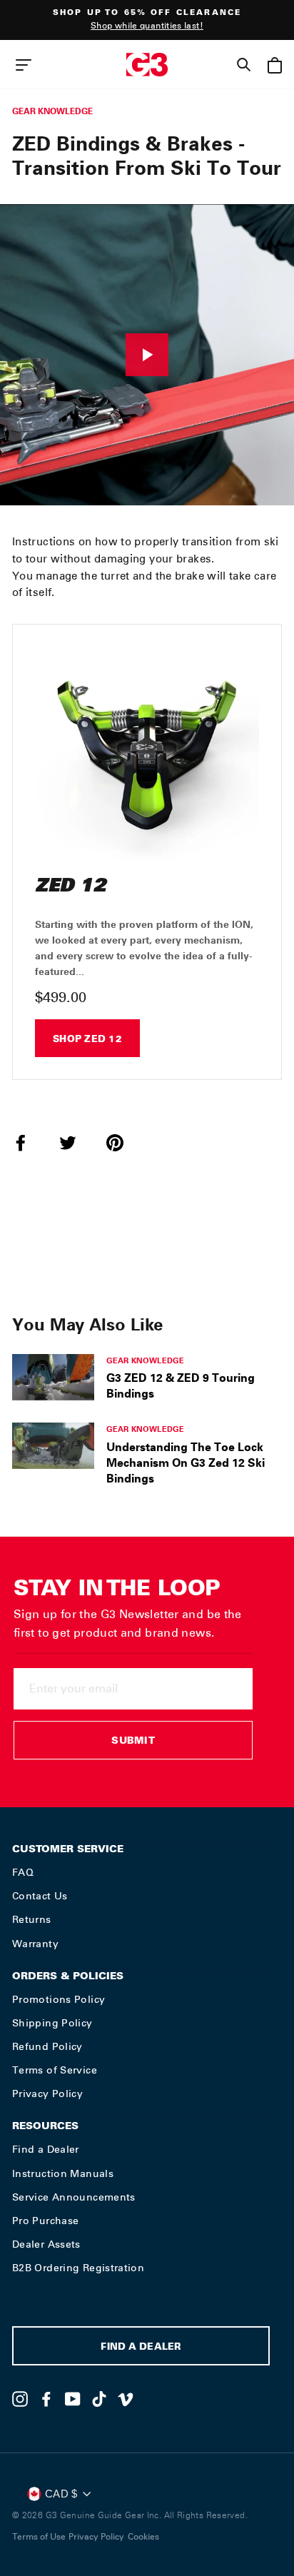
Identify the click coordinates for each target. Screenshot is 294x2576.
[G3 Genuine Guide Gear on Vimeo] (126, 2399)
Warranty (35, 1944)
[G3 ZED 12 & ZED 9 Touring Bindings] (53, 1377)
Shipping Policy (52, 2023)
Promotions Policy (59, 1999)
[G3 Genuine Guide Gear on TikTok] (99, 2399)
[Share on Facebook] (29, 1143)
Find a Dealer (46, 2149)
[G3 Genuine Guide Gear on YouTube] (73, 2399)
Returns (32, 1919)
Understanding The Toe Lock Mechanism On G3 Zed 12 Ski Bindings (186, 1463)
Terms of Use (39, 2537)
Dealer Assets (46, 2244)
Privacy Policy (47, 2093)
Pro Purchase (45, 2221)
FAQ (23, 1872)
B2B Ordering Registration (78, 2268)
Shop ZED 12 (87, 1040)
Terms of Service (55, 2070)
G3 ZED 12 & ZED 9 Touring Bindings (181, 1385)
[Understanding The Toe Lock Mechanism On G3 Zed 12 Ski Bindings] (53, 1445)
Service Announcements (74, 2197)
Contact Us (40, 1896)
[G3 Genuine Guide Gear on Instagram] (20, 2399)
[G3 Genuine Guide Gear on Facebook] (46, 2399)
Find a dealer (141, 2348)
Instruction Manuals (63, 2173)
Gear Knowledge (52, 111)
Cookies (143, 2537)
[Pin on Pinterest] (123, 1143)
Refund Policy (47, 2046)
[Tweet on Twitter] (76, 1143)
